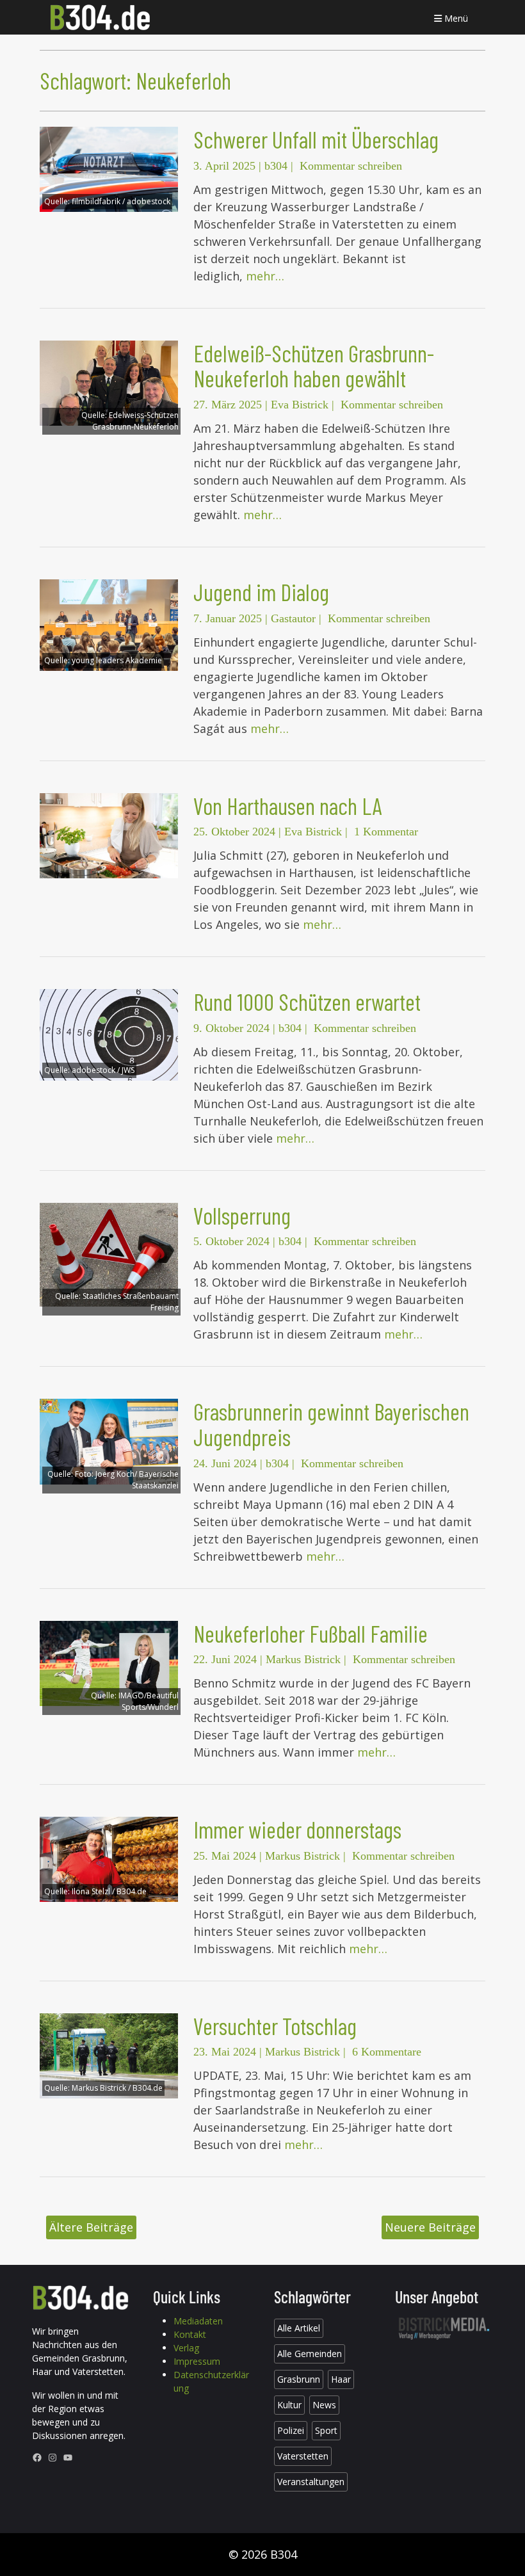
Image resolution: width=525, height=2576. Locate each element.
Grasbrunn (299, 2379)
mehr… (265, 276)
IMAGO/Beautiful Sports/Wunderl (149, 1701)
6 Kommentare (387, 2052)
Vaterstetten (303, 2456)
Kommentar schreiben (351, 166)
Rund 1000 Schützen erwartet (307, 1002)
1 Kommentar (386, 832)
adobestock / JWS (103, 1070)
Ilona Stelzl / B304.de (109, 1891)
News (324, 2405)
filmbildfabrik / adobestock (121, 201)
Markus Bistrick (303, 1659)
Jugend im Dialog (261, 592)
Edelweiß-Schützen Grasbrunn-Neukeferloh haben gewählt (314, 366)
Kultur (289, 2405)
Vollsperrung (242, 1215)
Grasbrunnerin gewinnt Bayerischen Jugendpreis (331, 1424)
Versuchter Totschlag (275, 2026)
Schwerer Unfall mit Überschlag (316, 139)
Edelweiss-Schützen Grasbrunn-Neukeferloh (135, 421)
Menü (455, 18)
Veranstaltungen (311, 2482)
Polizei (291, 2430)
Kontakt (190, 2334)
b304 (276, 166)
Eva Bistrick (300, 405)
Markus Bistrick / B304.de (117, 2088)
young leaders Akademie (117, 660)
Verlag (186, 2348)
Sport (326, 2430)
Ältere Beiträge (91, 2227)
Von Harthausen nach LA (288, 806)
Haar (341, 2379)
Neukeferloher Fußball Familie (311, 1633)
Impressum (197, 2361)
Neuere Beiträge (430, 2227)
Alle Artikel (299, 2328)
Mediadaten (198, 2321)
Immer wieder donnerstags (297, 1829)
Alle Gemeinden (310, 2354)
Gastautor (293, 618)
